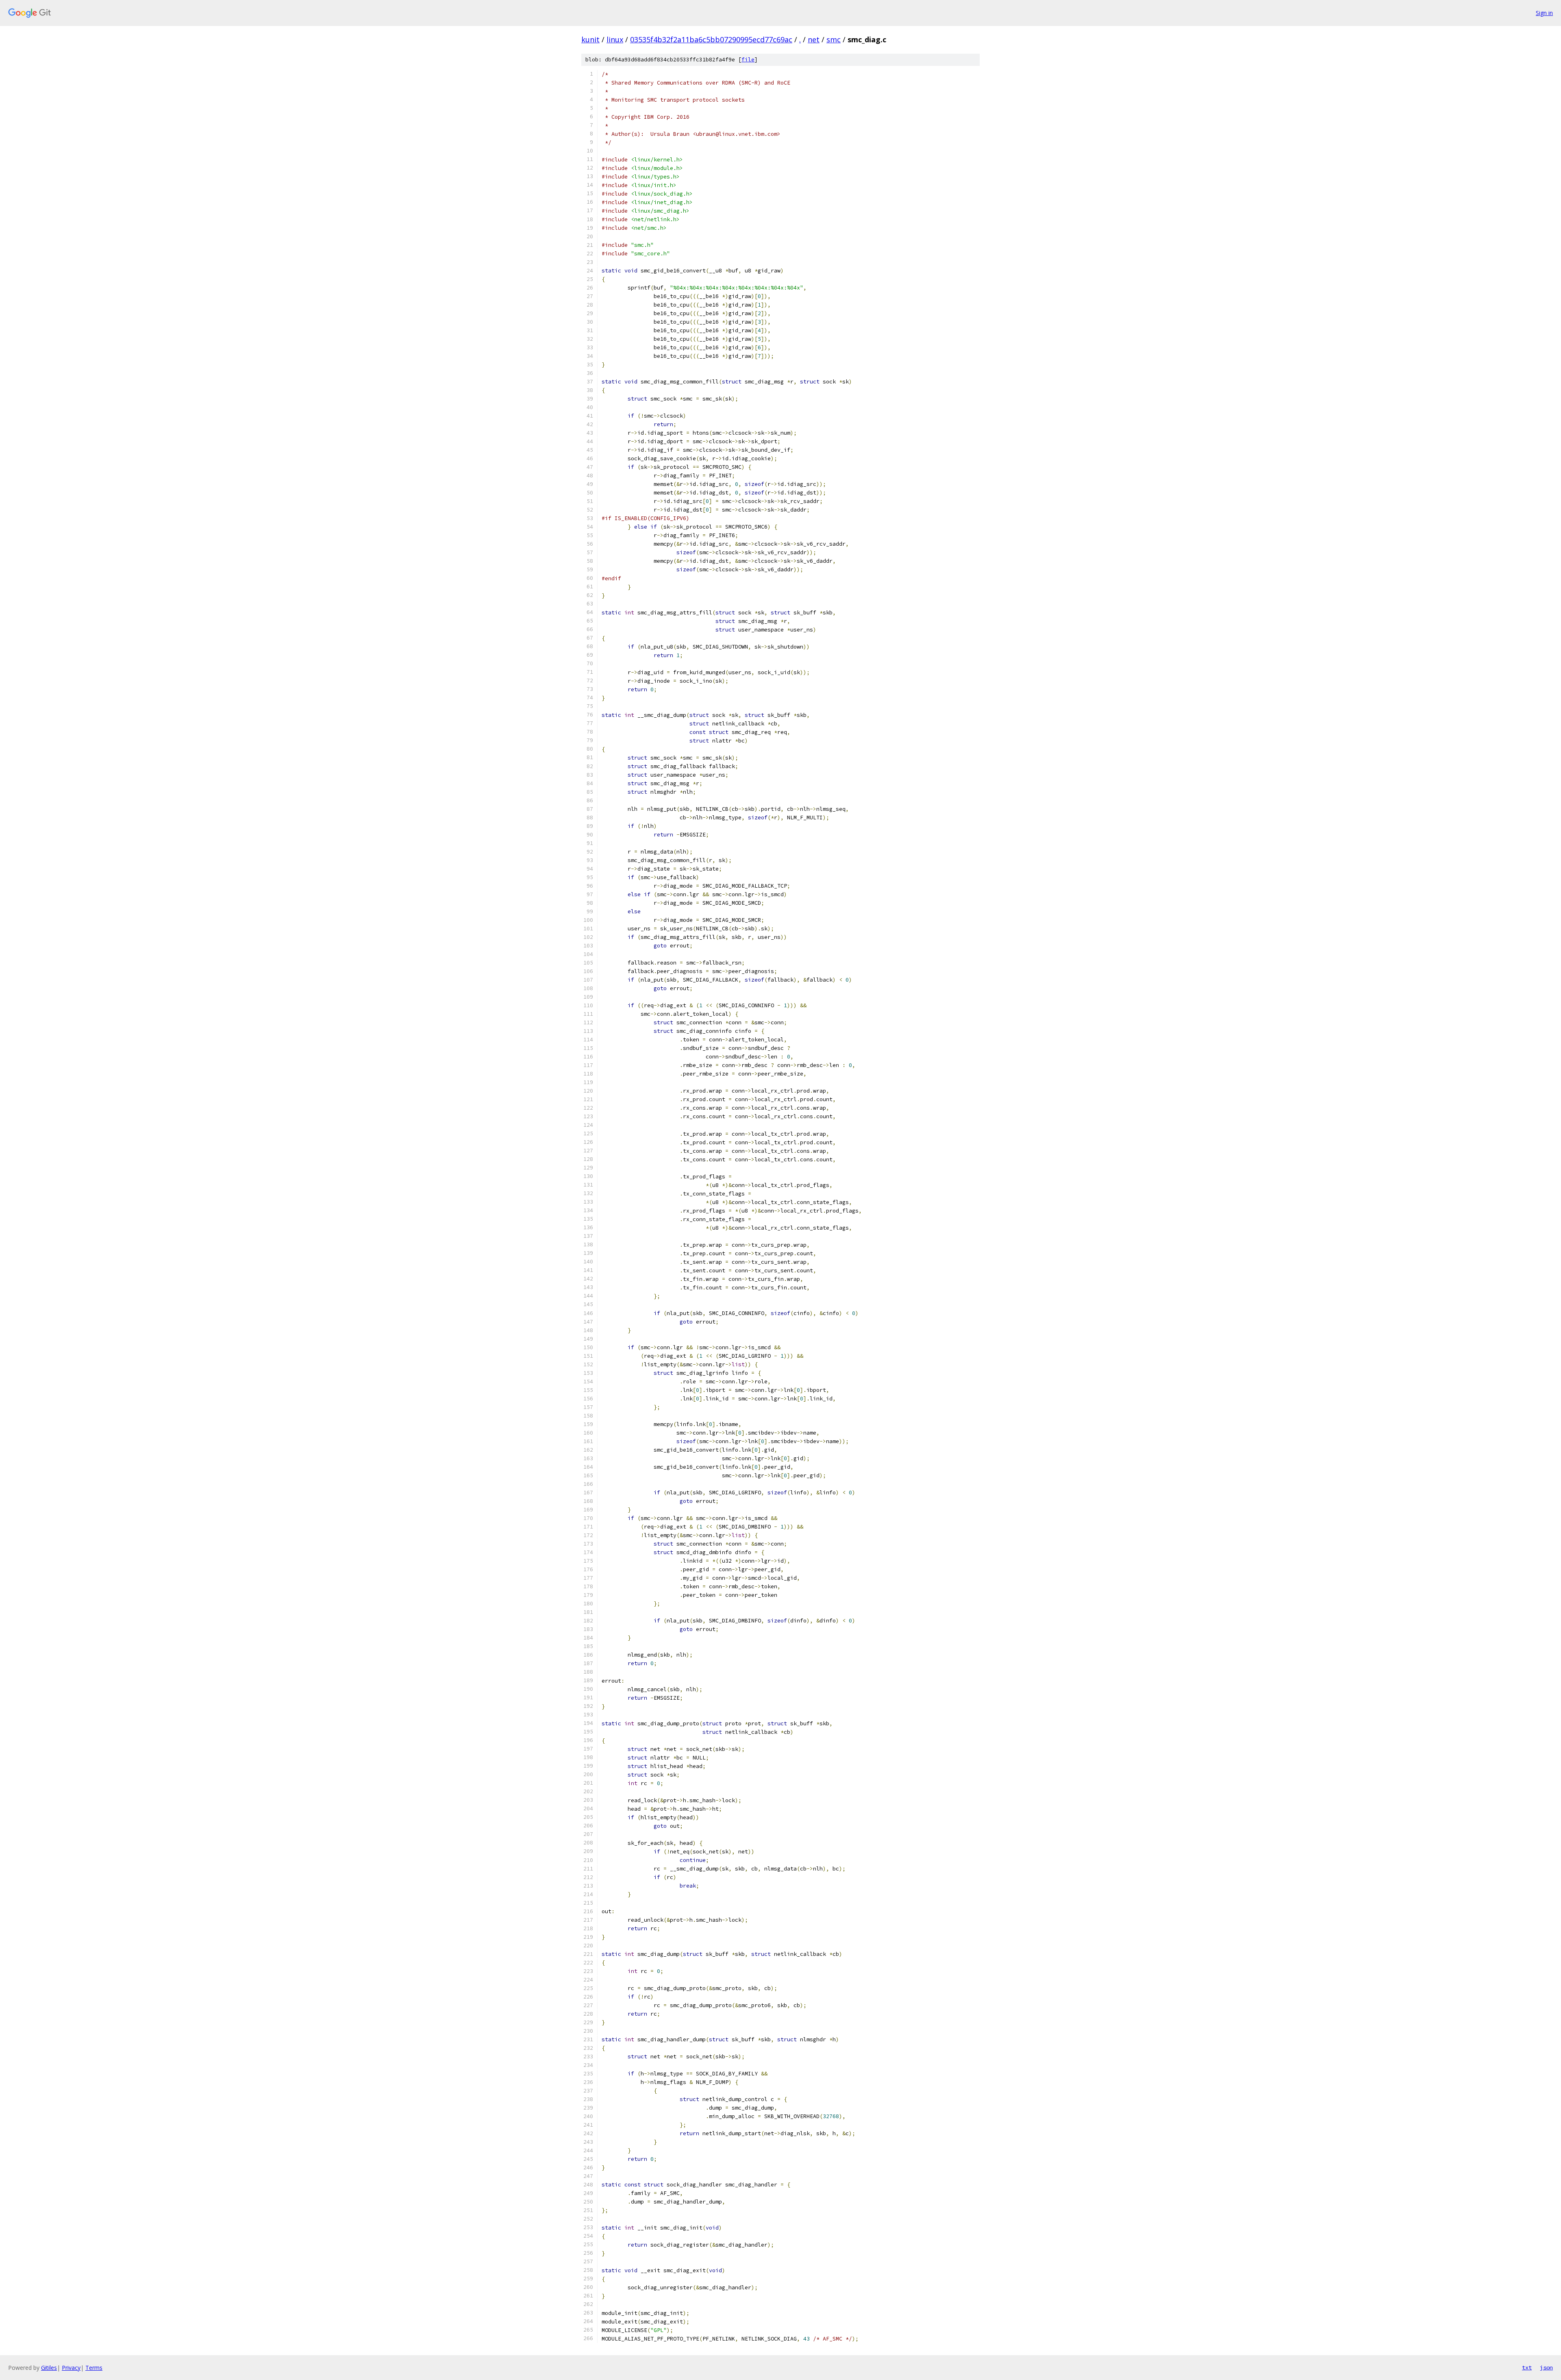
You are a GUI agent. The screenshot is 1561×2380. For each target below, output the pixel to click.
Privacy (71, 2368)
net (814, 39)
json (1546, 2367)
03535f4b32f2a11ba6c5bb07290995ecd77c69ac (711, 39)
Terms (94, 2368)
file (748, 60)
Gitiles (49, 2368)
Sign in (1544, 13)
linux (615, 39)
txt (1527, 2367)
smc (834, 39)
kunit (590, 39)
